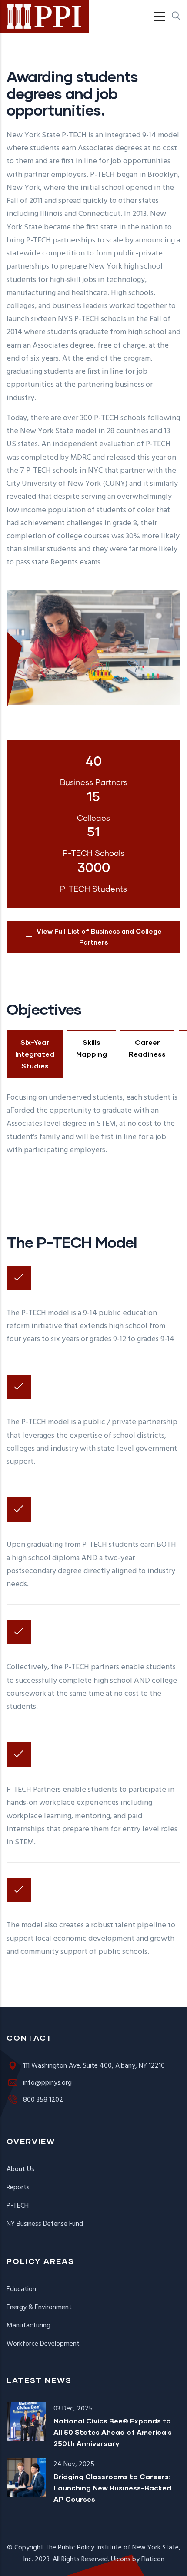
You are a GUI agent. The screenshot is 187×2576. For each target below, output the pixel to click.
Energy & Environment (39, 2307)
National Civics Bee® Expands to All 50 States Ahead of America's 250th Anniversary (113, 2432)
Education (21, 2289)
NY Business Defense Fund (45, 2224)
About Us (20, 2169)
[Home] (45, 17)
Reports (18, 2188)
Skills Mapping (92, 1048)
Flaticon (153, 2559)
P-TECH (18, 2206)
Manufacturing (28, 2326)
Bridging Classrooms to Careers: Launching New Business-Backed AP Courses (112, 2488)
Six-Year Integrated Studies (35, 1054)
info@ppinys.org (47, 2083)
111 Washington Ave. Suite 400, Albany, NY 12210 (94, 2066)
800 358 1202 (43, 2100)
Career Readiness (147, 1048)
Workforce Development (43, 2344)
